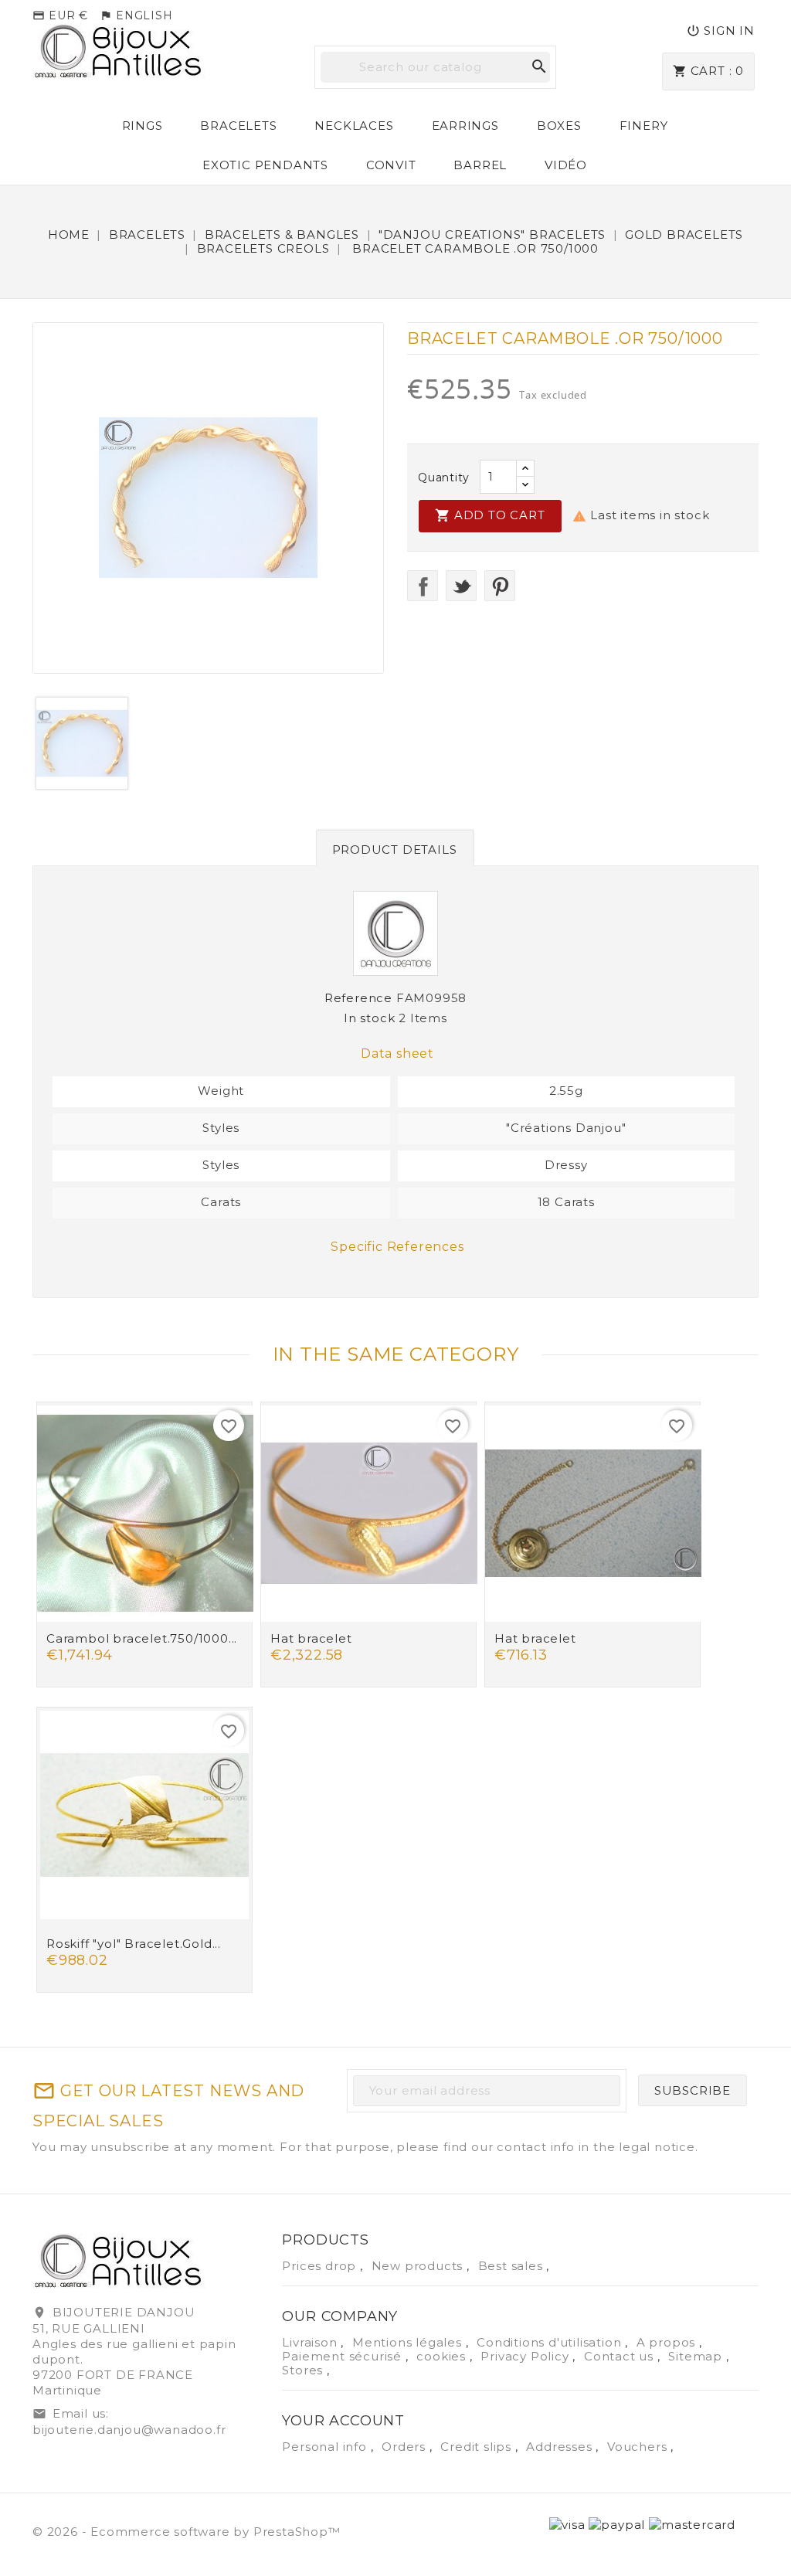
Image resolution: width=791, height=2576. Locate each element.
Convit (391, 165)
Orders (406, 2447)
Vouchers (639, 2447)
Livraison (311, 2342)
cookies (443, 2356)
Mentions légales (409, 2342)
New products (419, 2266)
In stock (369, 1018)
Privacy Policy (526, 2356)
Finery (644, 126)
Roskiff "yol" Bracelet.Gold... (134, 1944)
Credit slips (477, 2447)
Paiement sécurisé (343, 2356)
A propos (668, 2342)
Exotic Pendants (265, 165)
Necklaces (354, 126)
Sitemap (697, 2356)
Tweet (461, 586)
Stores (304, 2370)
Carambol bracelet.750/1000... (142, 1638)
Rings (143, 126)
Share (423, 586)
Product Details (395, 850)
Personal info (326, 2447)
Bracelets (238, 126)
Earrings (465, 126)
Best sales (513, 2266)
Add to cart (490, 515)
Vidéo (566, 165)
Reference (358, 998)
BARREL (480, 165)
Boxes (559, 126)
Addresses (561, 2447)
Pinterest (500, 586)
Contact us (621, 2356)
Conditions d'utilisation (551, 2342)
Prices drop (321, 2266)
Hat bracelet (311, 1638)
